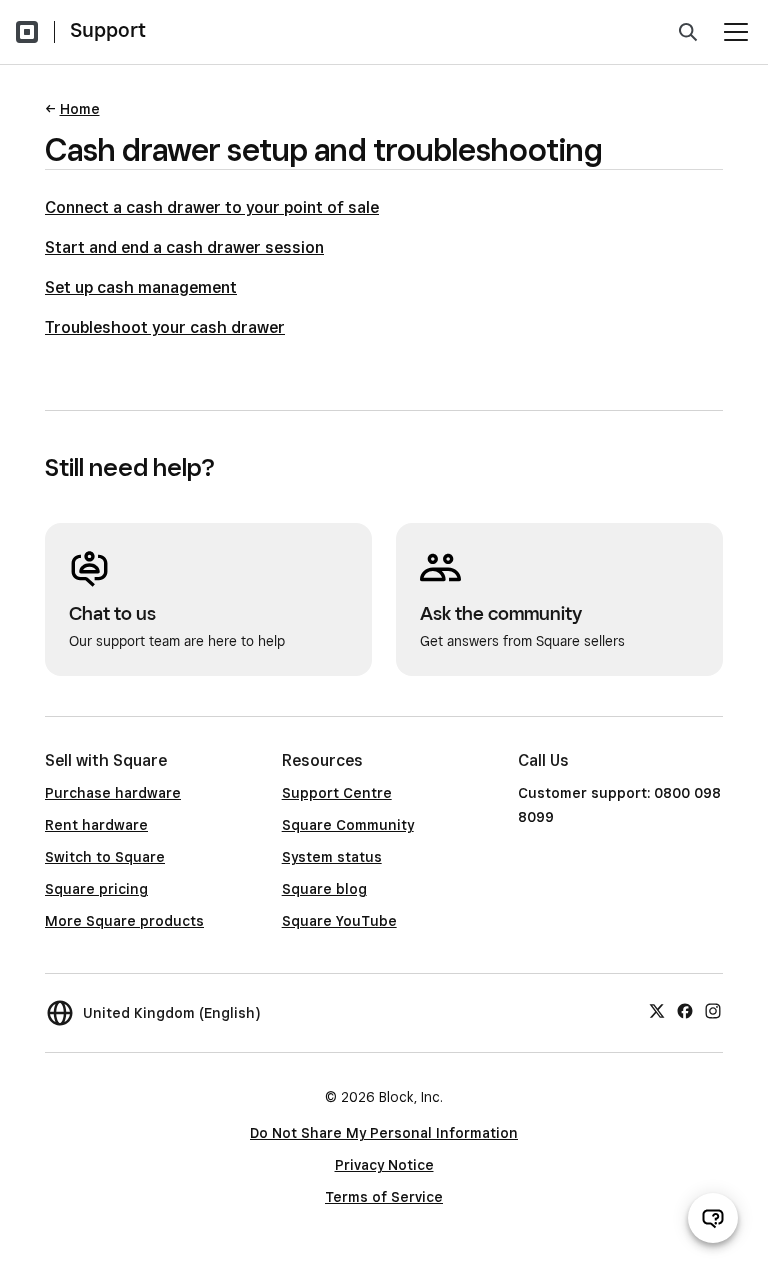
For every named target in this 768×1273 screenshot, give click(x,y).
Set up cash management (141, 287)
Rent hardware (96, 825)
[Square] (27, 32)
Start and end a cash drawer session (184, 247)
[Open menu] (736, 32)
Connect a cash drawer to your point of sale (212, 207)
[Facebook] (685, 1010)
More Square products (124, 921)
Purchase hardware (113, 793)
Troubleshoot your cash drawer (165, 327)
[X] (657, 1010)
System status (332, 857)
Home (80, 109)
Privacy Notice (384, 1165)
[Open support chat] (713, 1218)
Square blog (324, 889)
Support (108, 30)
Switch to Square (105, 857)
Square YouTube (339, 921)
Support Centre (337, 793)
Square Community (348, 825)
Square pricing (96, 889)
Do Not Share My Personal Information (384, 1133)
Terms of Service (384, 1197)
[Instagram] (713, 1010)
